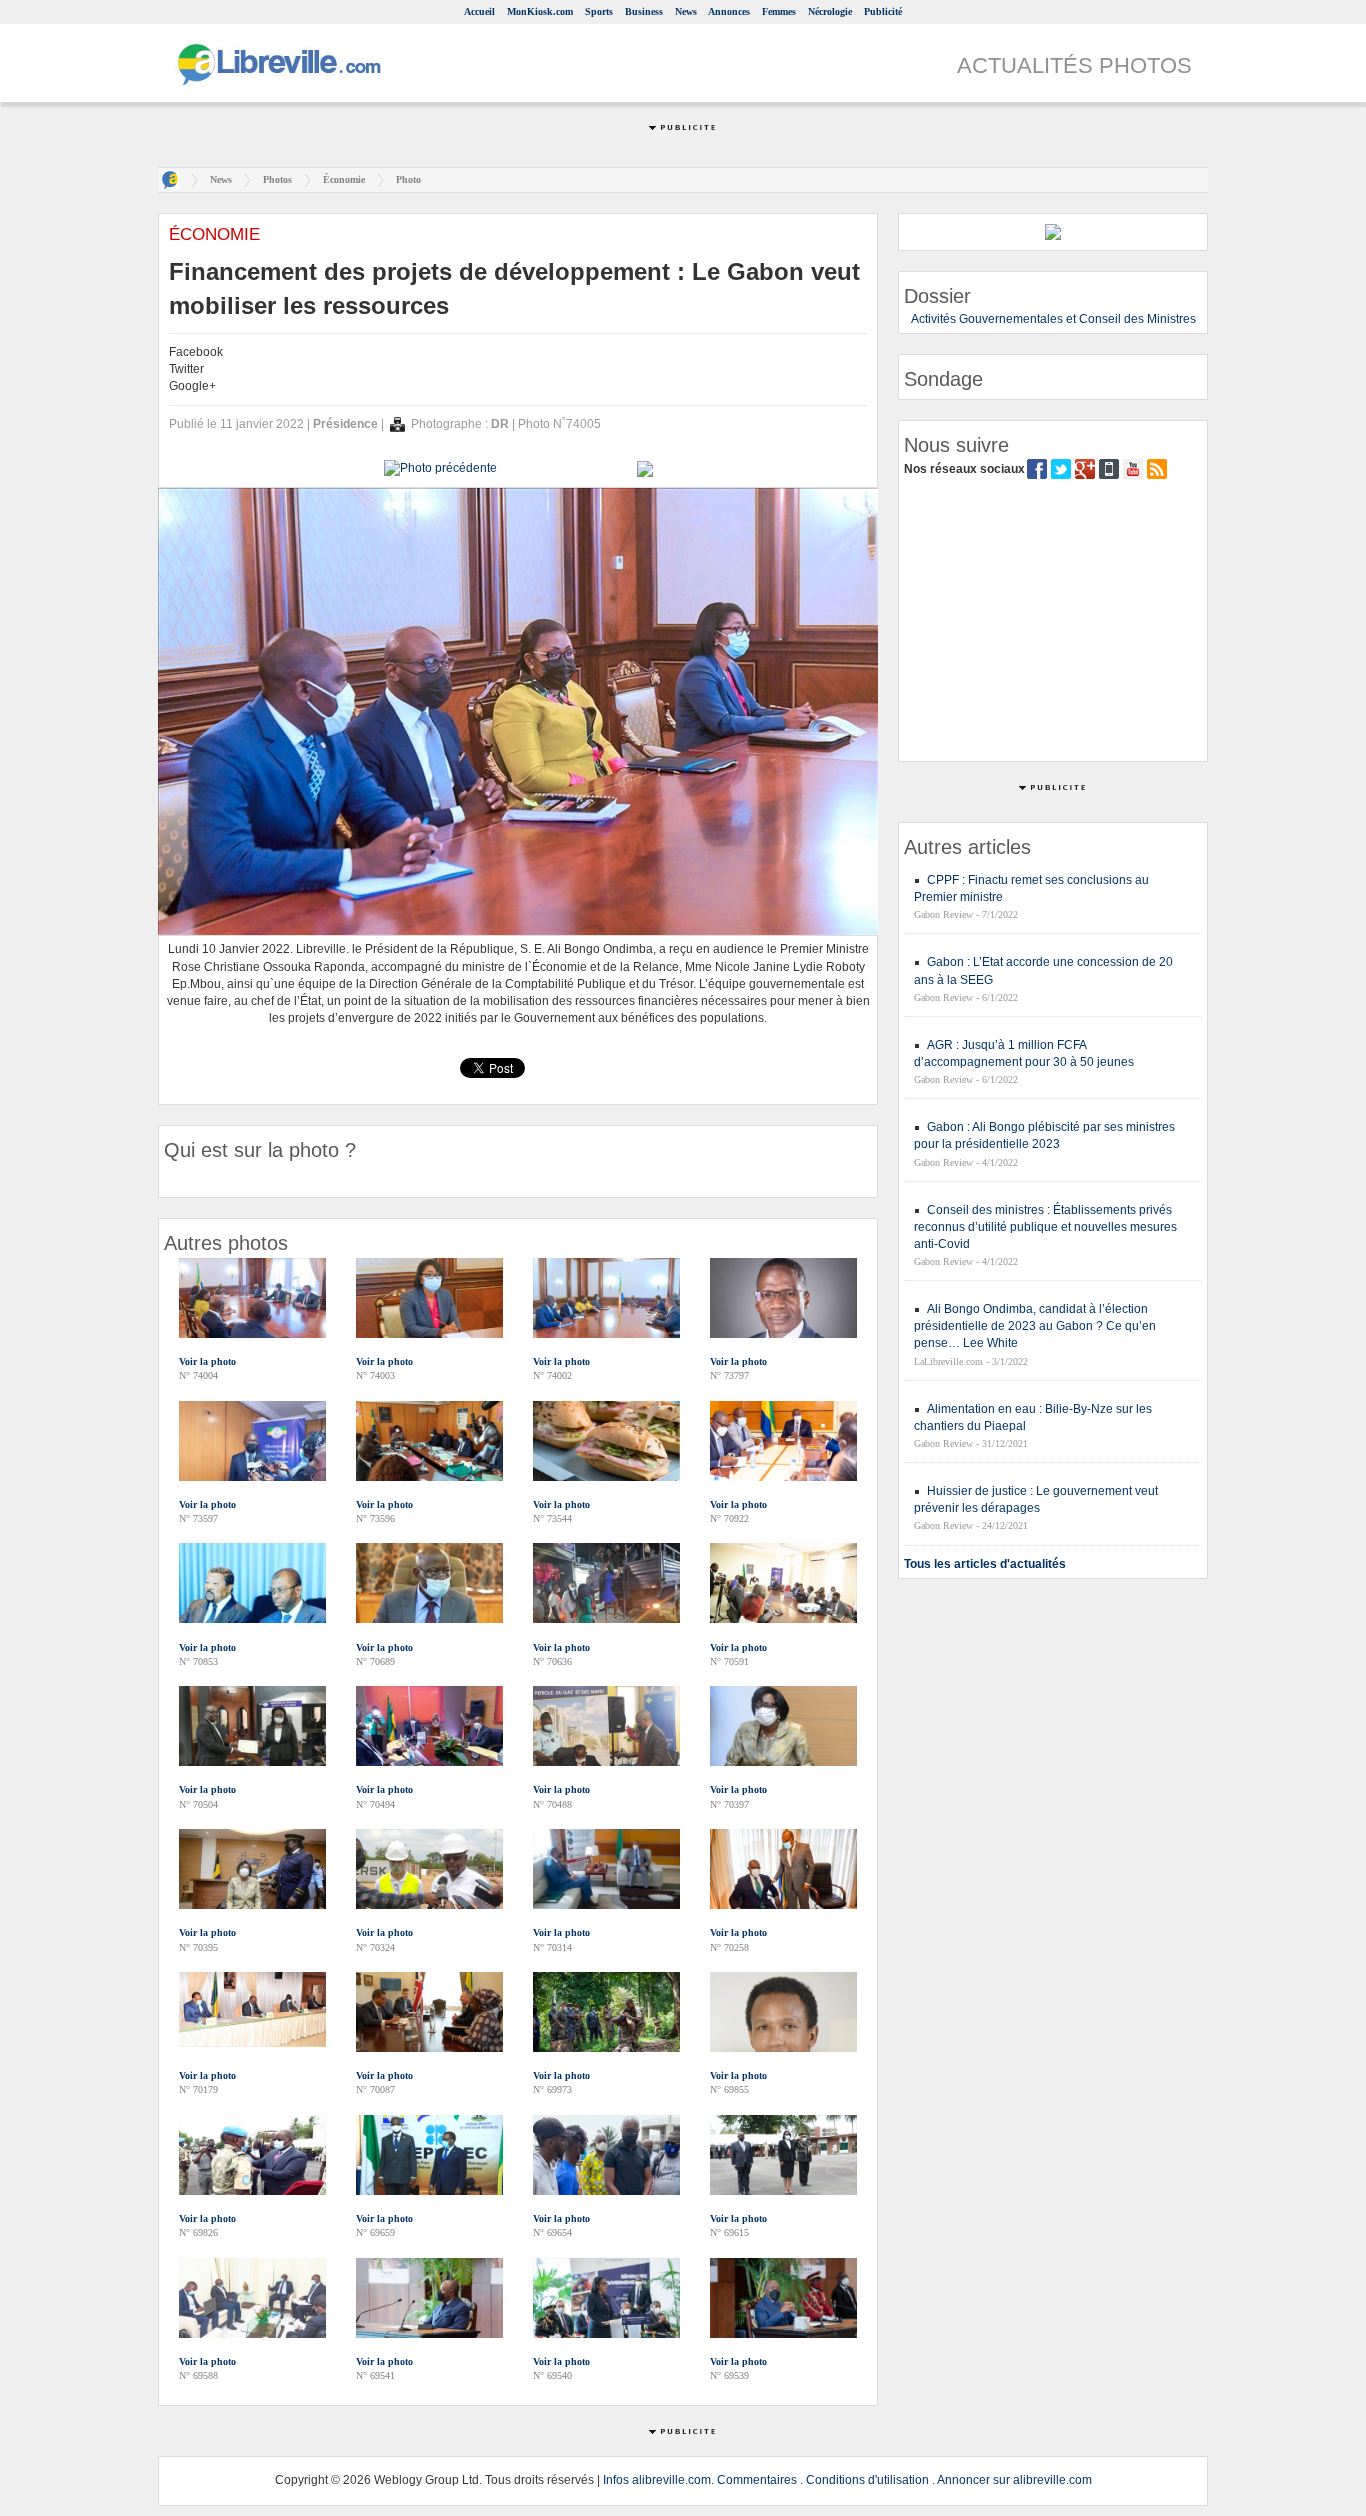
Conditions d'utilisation (867, 2480)
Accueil (479, 11)
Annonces (729, 11)
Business (644, 11)
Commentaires (757, 2480)
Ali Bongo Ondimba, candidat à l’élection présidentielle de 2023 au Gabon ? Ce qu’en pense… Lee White (1035, 1326)
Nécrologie (830, 11)
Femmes (779, 11)
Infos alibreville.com (657, 2480)
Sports (599, 11)
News (686, 11)
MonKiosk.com (540, 11)
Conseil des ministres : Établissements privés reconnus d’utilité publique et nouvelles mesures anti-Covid (1045, 1227)
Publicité (883, 11)
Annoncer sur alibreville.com (1014, 2480)
